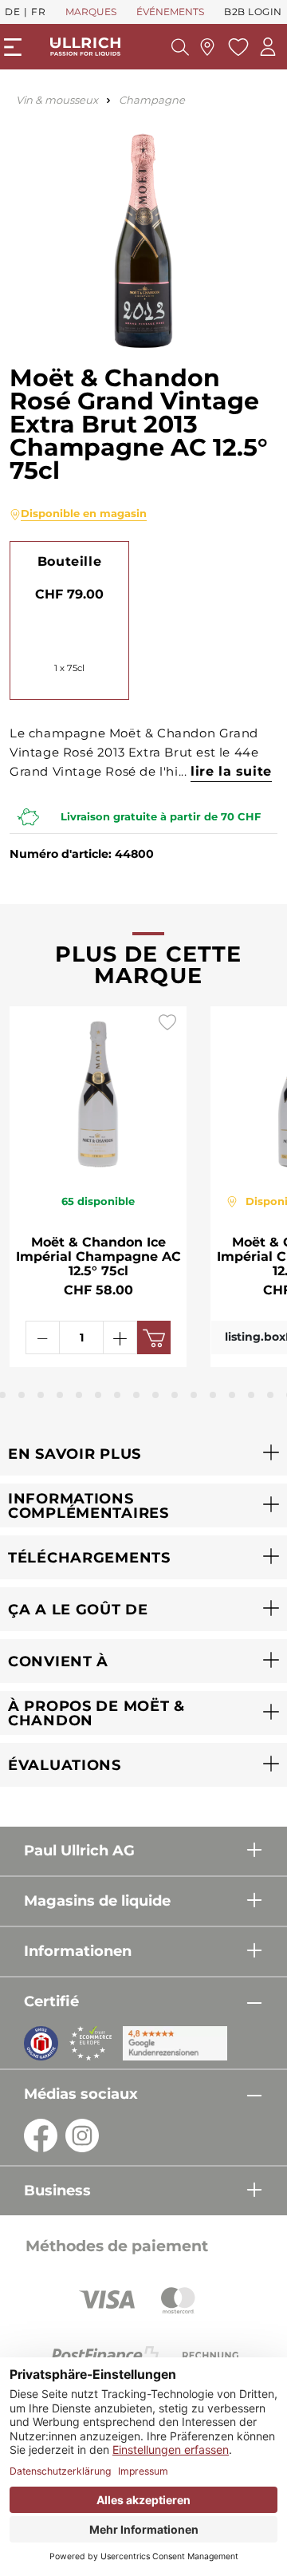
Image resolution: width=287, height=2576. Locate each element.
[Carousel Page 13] (194, 1395)
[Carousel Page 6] (60, 1395)
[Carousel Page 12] (175, 1395)
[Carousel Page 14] (213, 1395)
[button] (143, 1454)
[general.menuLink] (13, 47)
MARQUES (91, 12)
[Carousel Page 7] (79, 1395)
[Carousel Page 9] (117, 1395)
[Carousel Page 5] (41, 1395)
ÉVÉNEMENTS (170, 12)
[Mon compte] (268, 47)
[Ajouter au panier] (154, 1337)
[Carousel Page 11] (155, 1395)
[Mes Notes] (236, 47)
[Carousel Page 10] (136, 1395)
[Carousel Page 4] (22, 1395)
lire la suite (231, 771)
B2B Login (253, 12)
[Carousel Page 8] (98, 1395)
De (12, 12)
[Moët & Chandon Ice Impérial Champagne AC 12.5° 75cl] (98, 1091)
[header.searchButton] (180, 47)
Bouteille (69, 561)
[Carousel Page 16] (251, 1395)
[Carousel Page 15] (232, 1395)
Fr (38, 12)
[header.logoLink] (85, 47)
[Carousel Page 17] (270, 1395)
